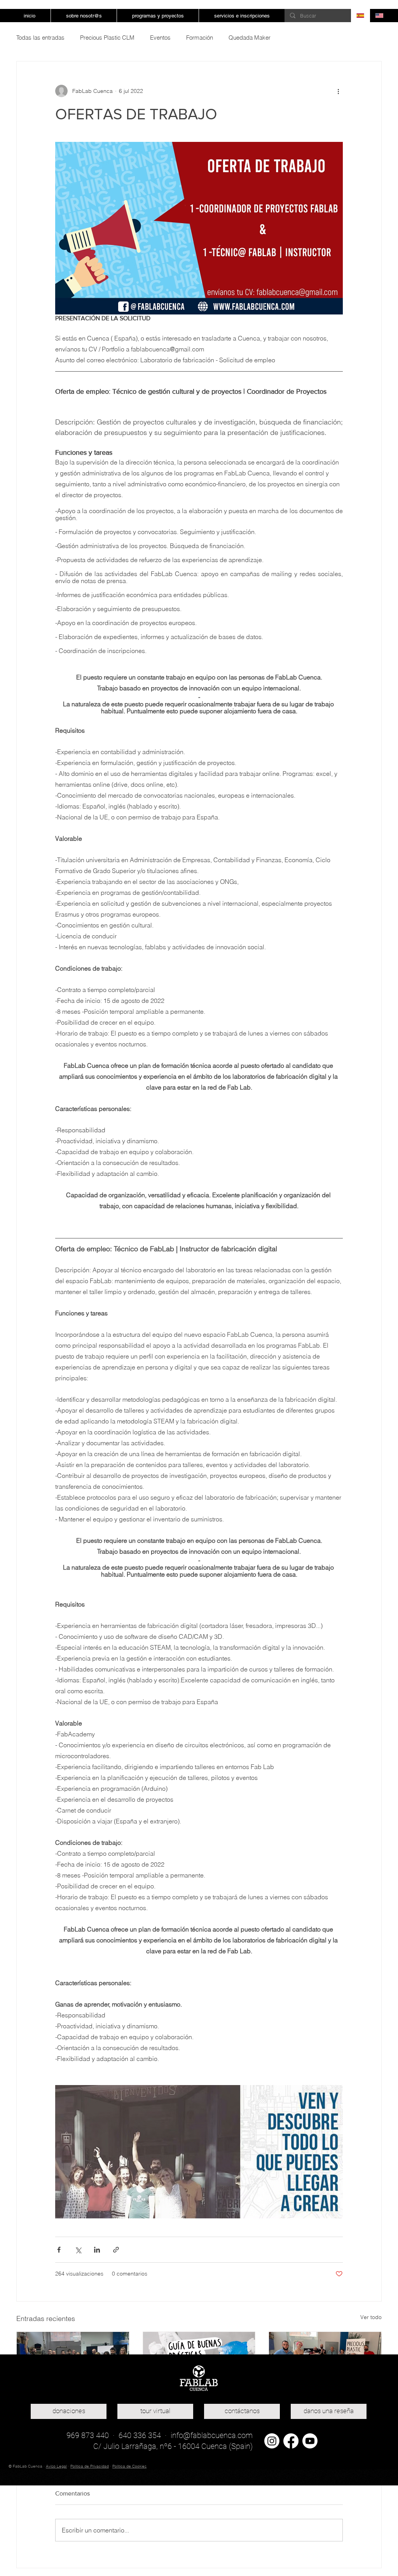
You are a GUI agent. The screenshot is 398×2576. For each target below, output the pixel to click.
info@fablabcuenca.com (212, 2435)
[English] (379, 16)
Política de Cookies (129, 2466)
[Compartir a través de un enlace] (116, 2250)
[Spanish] (360, 16)
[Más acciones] (338, 91)
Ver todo (371, 2317)
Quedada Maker (250, 38)
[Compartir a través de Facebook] (59, 2250)
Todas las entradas (40, 38)
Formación (200, 38)
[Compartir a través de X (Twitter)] (78, 2250)
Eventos (160, 38)
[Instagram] (272, 2441)
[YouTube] (310, 2441)
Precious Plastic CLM (107, 38)
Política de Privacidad (90, 2466)
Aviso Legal (56, 2466)
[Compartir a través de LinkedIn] (97, 2250)
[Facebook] (291, 2441)
